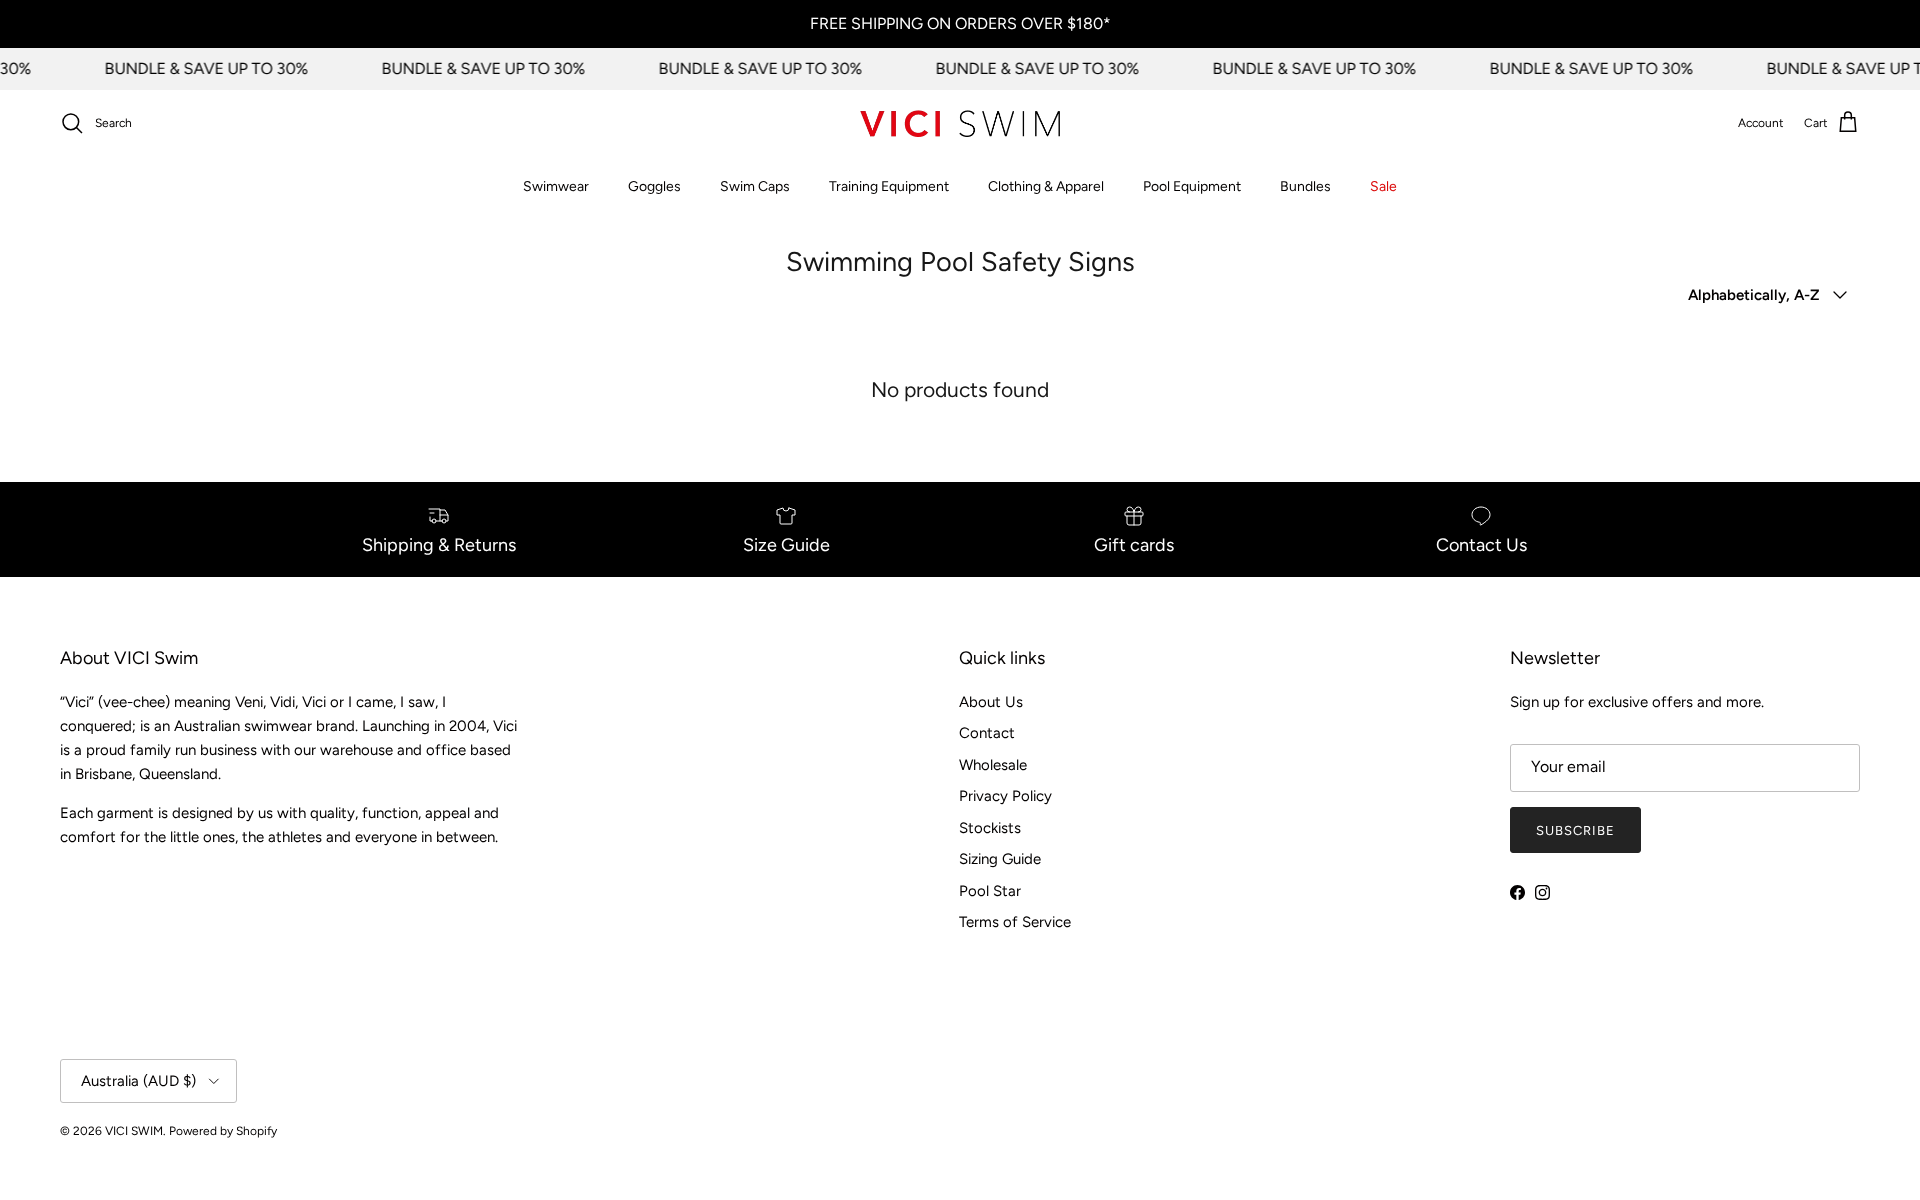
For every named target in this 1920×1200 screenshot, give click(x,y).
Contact (987, 733)
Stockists (990, 828)
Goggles (654, 186)
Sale (1383, 186)
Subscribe (1575, 830)
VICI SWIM (134, 1131)
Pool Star (990, 891)
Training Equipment (889, 186)
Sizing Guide (1000, 859)
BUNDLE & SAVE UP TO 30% (199, 68)
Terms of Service (1015, 922)
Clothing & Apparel (1046, 186)
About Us (991, 702)
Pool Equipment (1192, 186)
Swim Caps (755, 186)
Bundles (1305, 186)
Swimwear (556, 186)
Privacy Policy (1005, 796)
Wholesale (993, 765)
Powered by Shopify (223, 1131)
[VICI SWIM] (960, 123)
